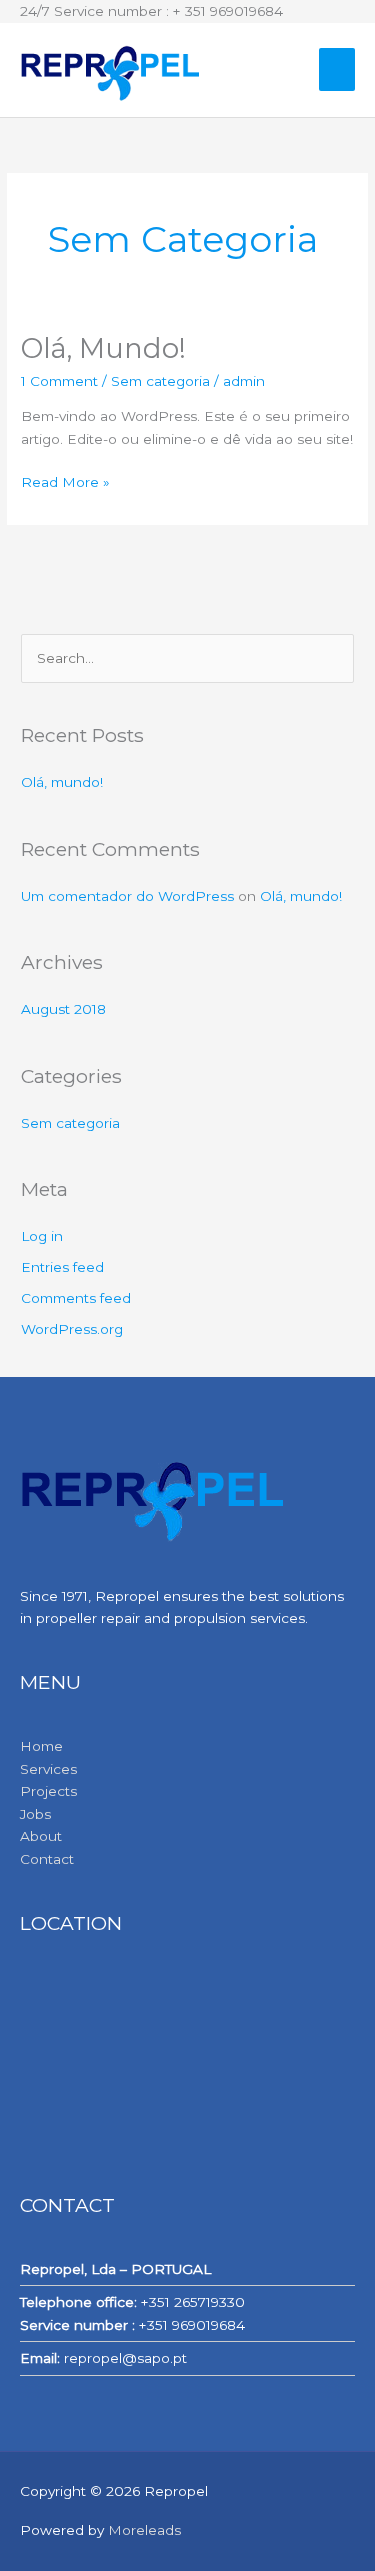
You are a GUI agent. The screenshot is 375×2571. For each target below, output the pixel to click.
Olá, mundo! (103, 348)
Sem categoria (160, 381)
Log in (42, 1236)
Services (48, 1769)
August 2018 (63, 1009)
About (41, 1836)
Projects (48, 1791)
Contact (47, 1859)
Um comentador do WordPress (127, 896)
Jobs (35, 1814)
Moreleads (144, 2530)
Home (41, 1746)
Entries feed (62, 1267)
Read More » (65, 480)
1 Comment (59, 381)
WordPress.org (72, 1329)
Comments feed (76, 1298)
